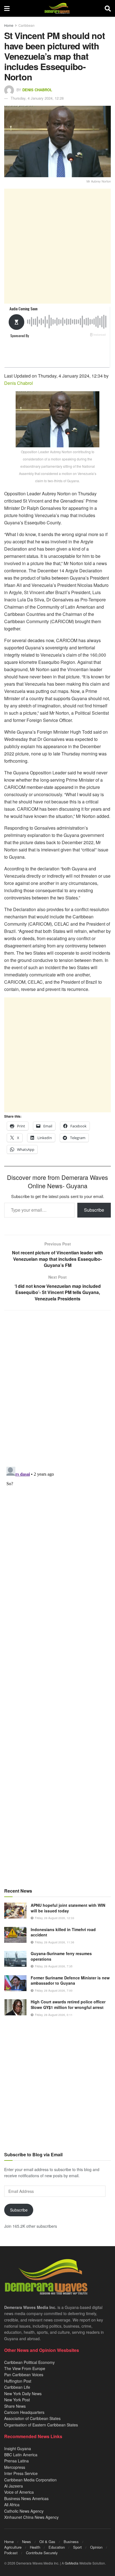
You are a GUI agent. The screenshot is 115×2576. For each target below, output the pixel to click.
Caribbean (27, 25)
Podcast (11, 2553)
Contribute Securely (42, 2553)
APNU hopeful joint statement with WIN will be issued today (68, 1908)
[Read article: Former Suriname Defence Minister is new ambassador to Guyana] (15, 1983)
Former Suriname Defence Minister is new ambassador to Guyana (70, 1980)
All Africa (12, 2505)
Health (35, 2547)
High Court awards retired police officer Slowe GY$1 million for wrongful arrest (68, 2004)
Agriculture (13, 2547)
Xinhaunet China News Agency (31, 2517)
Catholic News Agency (24, 2511)
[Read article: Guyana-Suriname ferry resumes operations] (15, 1959)
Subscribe (94, 1210)
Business (71, 2542)
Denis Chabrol (37, 90)
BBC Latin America (21, 2455)
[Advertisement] (57, 246)
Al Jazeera (14, 2486)
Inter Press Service (21, 2473)
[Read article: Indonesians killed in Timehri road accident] (15, 1935)
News (27, 2542)
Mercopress (15, 2467)
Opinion (96, 2547)
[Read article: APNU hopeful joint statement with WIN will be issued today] (15, 1911)
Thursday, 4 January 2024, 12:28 (37, 98)
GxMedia (72, 2563)
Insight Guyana (18, 2448)
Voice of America (19, 2492)
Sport (77, 2547)
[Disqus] (57, 1534)
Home (9, 25)
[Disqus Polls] (57, 1389)
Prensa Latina (16, 2461)
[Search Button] (108, 8)
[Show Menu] (7, 8)
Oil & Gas (47, 2542)
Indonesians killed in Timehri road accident (63, 1932)
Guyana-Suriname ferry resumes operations (61, 1956)
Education (57, 2547)
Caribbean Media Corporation (30, 2480)
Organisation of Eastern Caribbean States (41, 2425)
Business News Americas (26, 2498)
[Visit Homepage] (57, 8)
